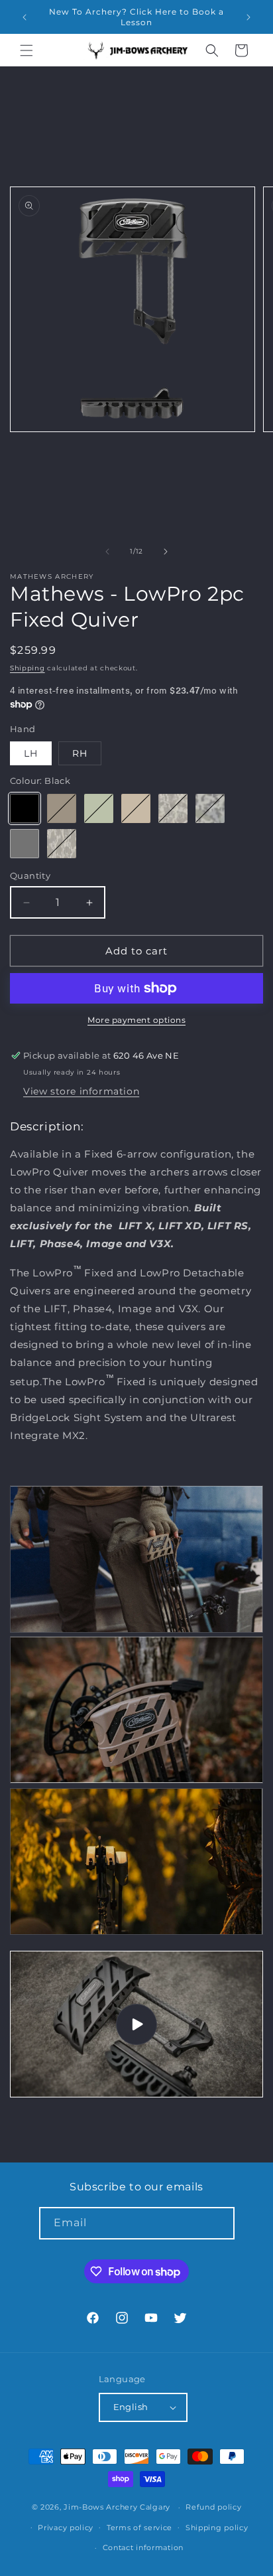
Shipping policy (217, 2528)
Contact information (143, 2547)
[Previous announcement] (25, 17)
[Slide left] (107, 552)
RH (80, 753)
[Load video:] (136, 2024)
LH (31, 753)
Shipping (27, 668)
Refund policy (213, 2507)
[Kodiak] (62, 808)
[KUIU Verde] (210, 808)
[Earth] (136, 808)
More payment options (136, 1020)
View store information (81, 1091)
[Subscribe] (219, 2223)
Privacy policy (66, 2528)
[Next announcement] (248, 17)
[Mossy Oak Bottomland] (62, 844)
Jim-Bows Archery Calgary (117, 2507)
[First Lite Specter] (173, 808)
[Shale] (25, 844)
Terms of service (139, 2528)
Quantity (30, 875)
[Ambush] (99, 808)
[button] (27, 50)
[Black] (25, 808)
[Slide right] (166, 552)
